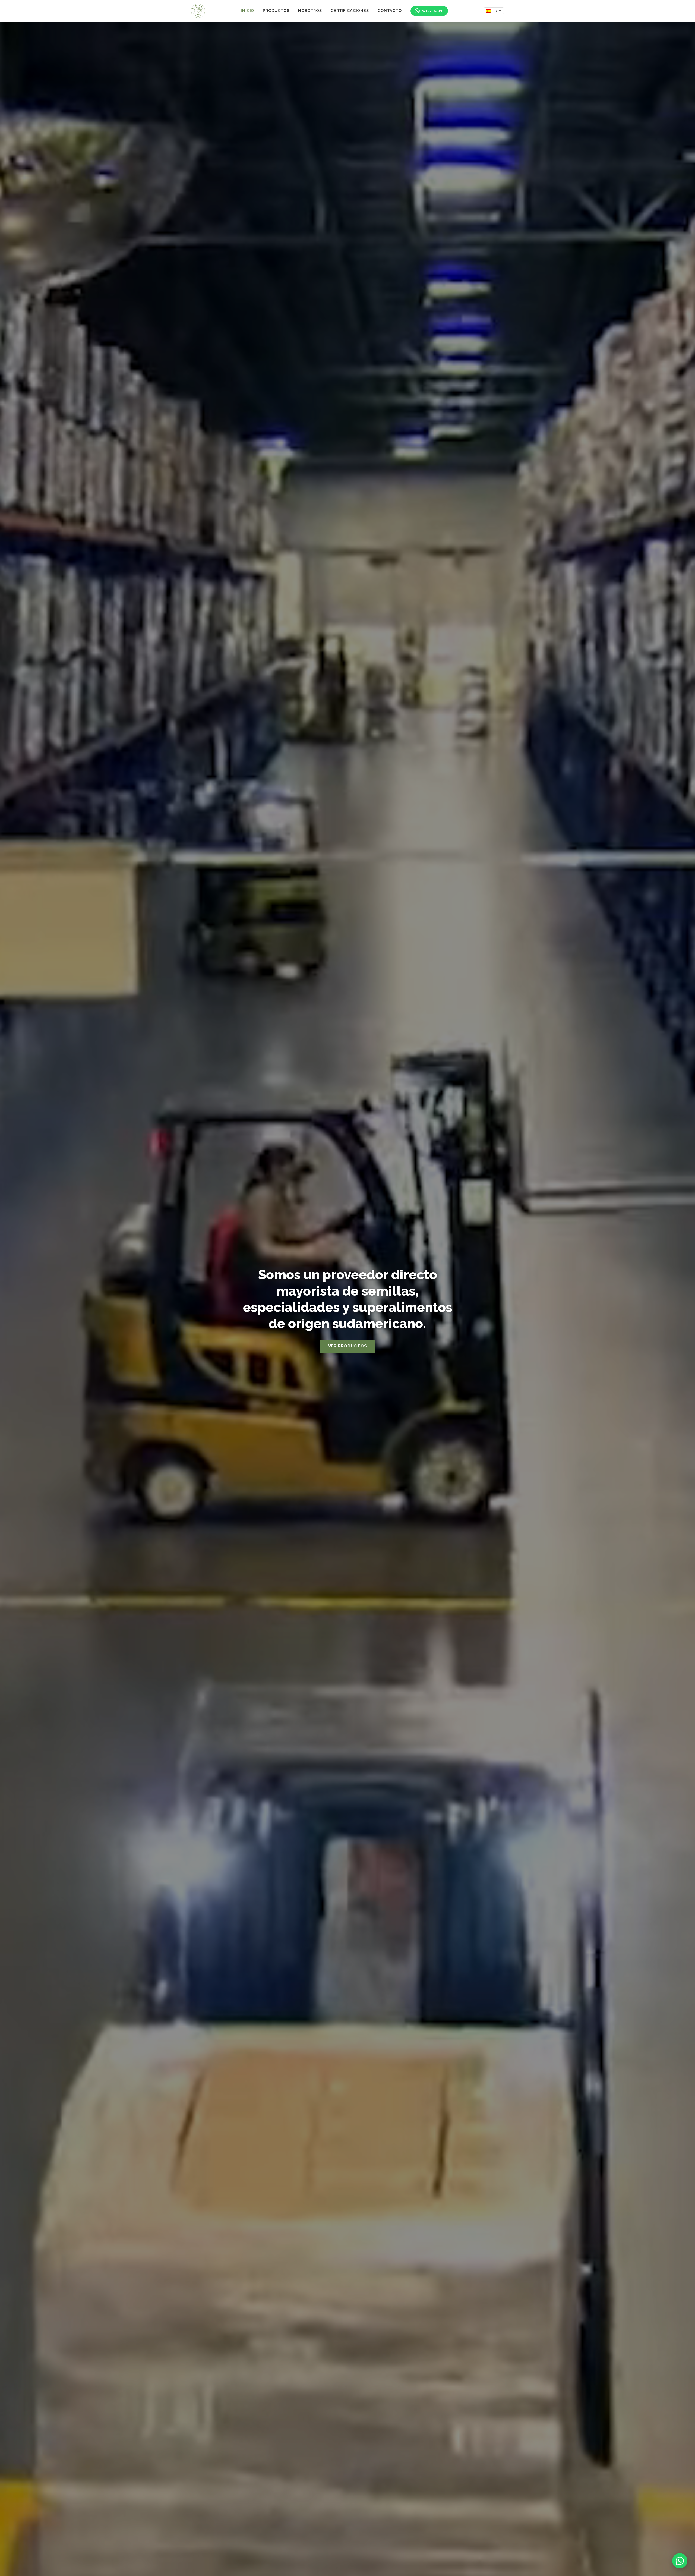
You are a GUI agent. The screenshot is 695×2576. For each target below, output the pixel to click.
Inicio (247, 10)
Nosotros (310, 10)
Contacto (390, 10)
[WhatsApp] (680, 2561)
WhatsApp (433, 11)
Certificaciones (350, 10)
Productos (276, 10)
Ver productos (348, 1346)
